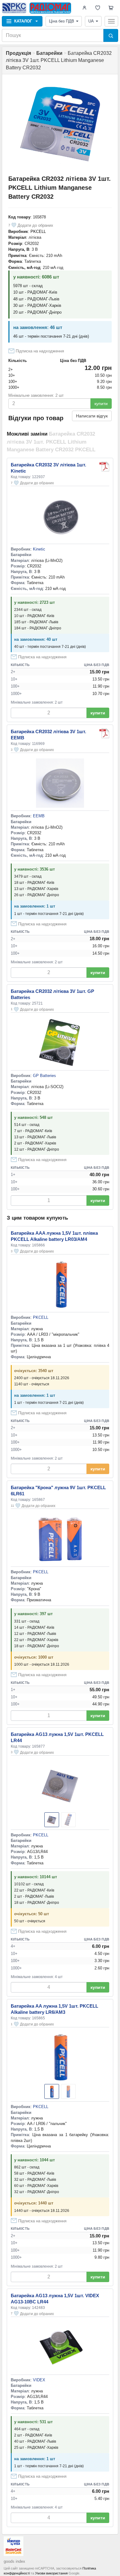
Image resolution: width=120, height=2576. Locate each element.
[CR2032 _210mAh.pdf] (104, 733)
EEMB (39, 816)
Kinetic (39, 549)
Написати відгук (92, 416)
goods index (14, 2561)
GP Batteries (44, 1076)
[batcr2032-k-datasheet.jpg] (104, 467)
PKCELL (38, 232)
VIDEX (39, 2380)
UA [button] (91, 21)
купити (101, 404)
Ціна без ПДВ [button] (62, 21)
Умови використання (51, 2573)
